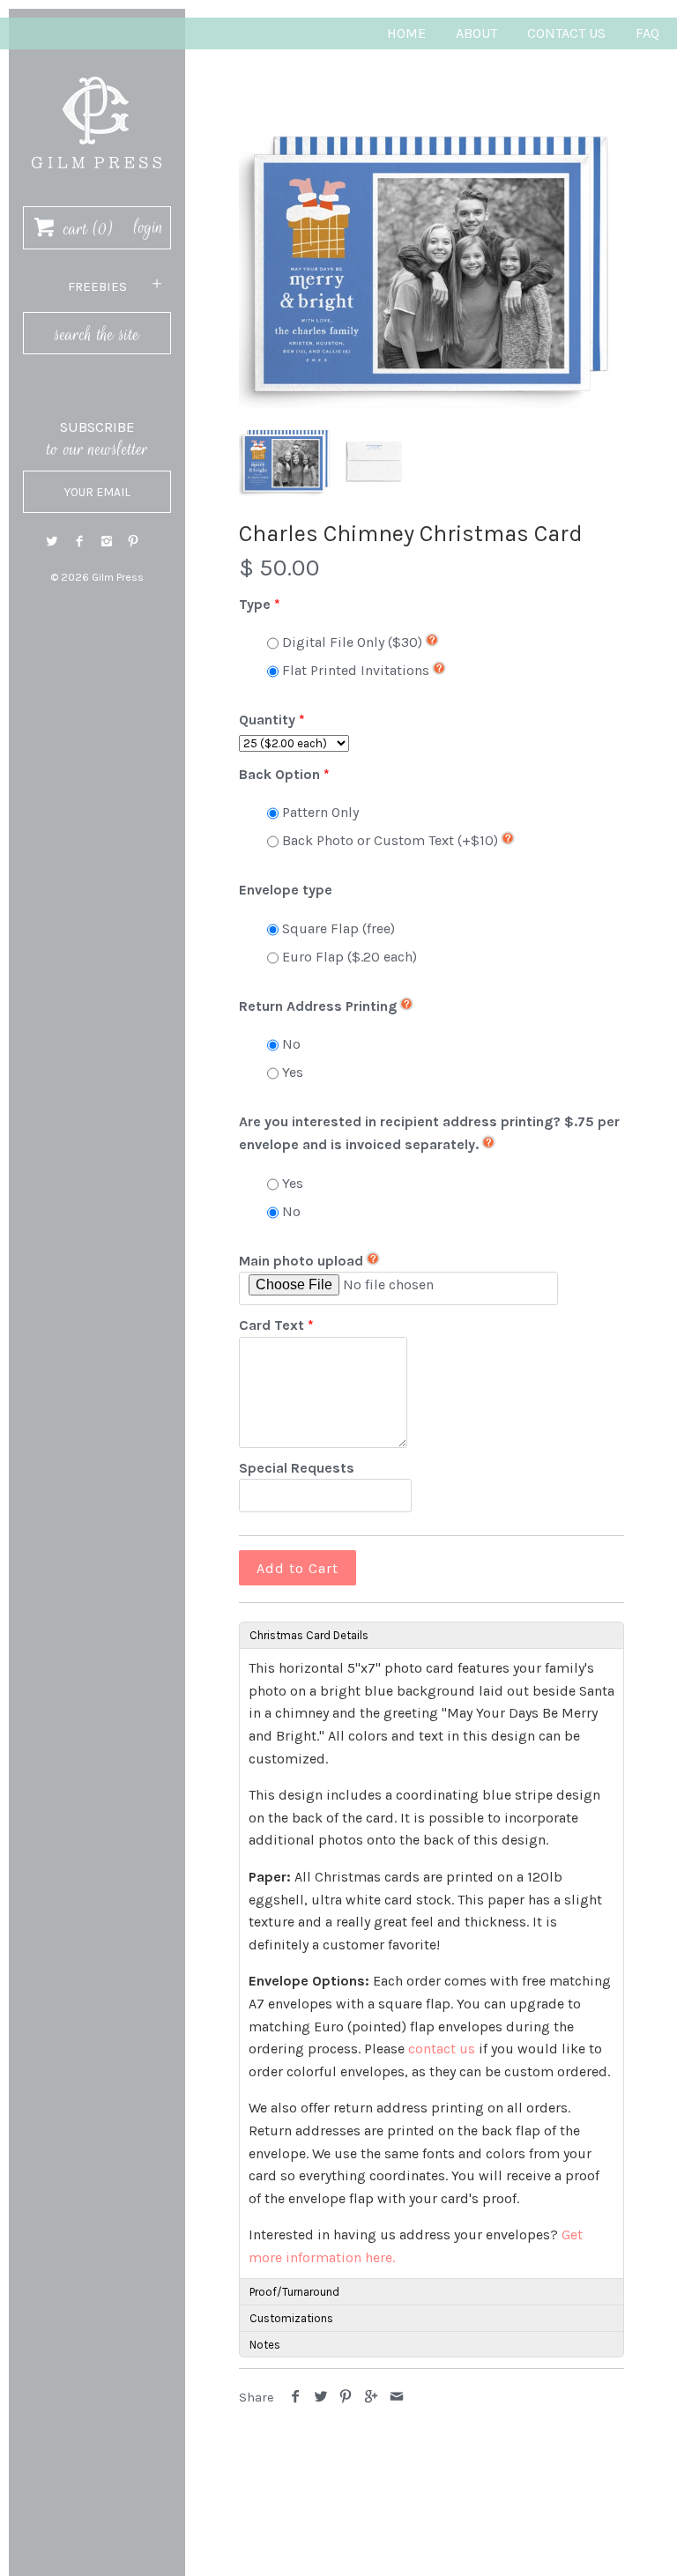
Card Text (272, 1325)
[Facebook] (79, 542)
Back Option (279, 774)
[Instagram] (107, 542)
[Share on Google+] (372, 2398)
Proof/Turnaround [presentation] (294, 2292)
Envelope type (286, 890)
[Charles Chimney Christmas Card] (431, 264)
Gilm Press (118, 577)
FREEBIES (97, 286)
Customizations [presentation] (291, 2318)
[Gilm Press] (97, 68)
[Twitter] (52, 542)
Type (255, 604)
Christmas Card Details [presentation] (309, 1635)
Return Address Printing (318, 1006)
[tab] (431, 1635)
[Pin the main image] (346, 2398)
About (476, 33)
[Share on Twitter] (321, 2398)
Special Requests (297, 1468)
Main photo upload (301, 1261)
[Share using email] (396, 2398)
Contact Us (566, 33)
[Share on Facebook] (296, 2398)
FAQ (647, 33)
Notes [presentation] (265, 2345)
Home (406, 33)
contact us (442, 2049)
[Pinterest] (133, 542)
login (149, 227)
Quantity (267, 720)
